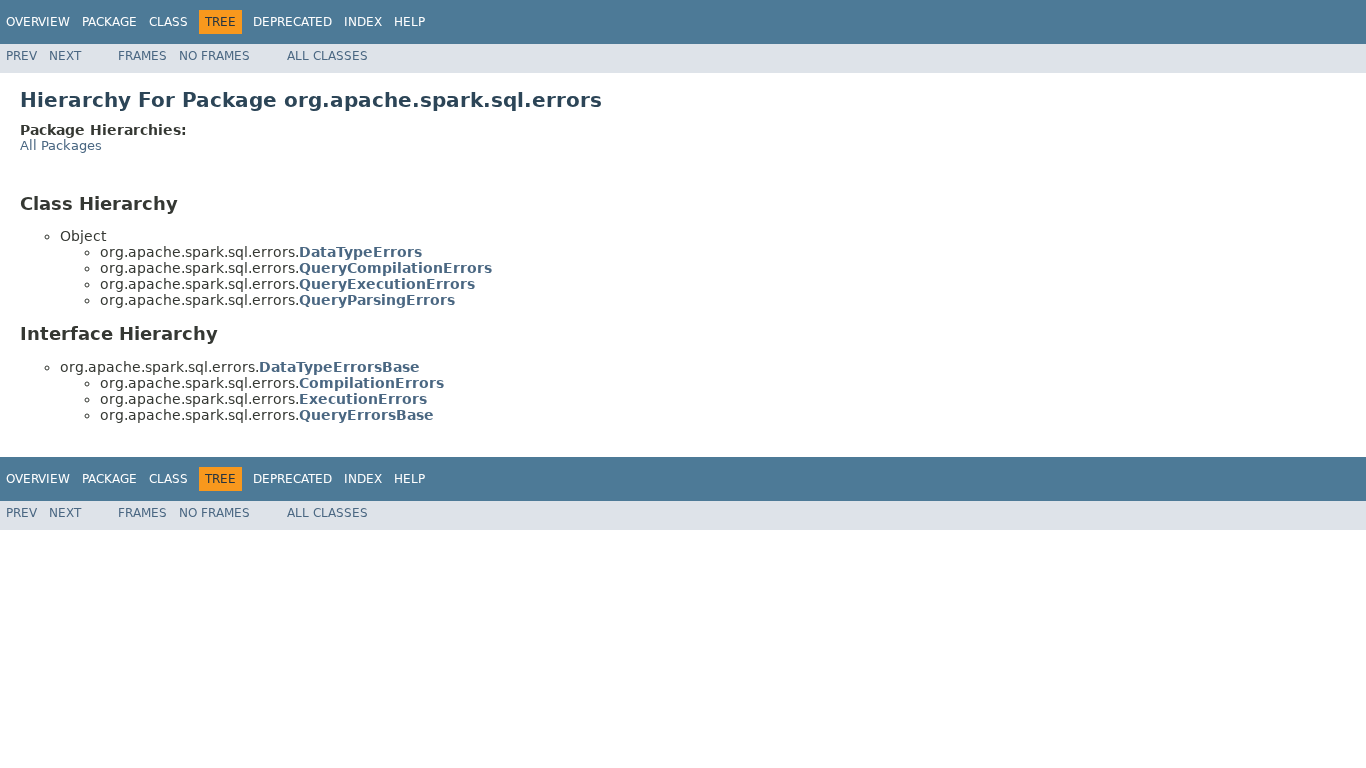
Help (409, 22)
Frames (142, 56)
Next (65, 56)
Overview (38, 22)
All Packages (61, 145)
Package (109, 22)
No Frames (214, 56)
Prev (21, 56)
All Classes (327, 56)
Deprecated (292, 22)
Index (363, 22)
